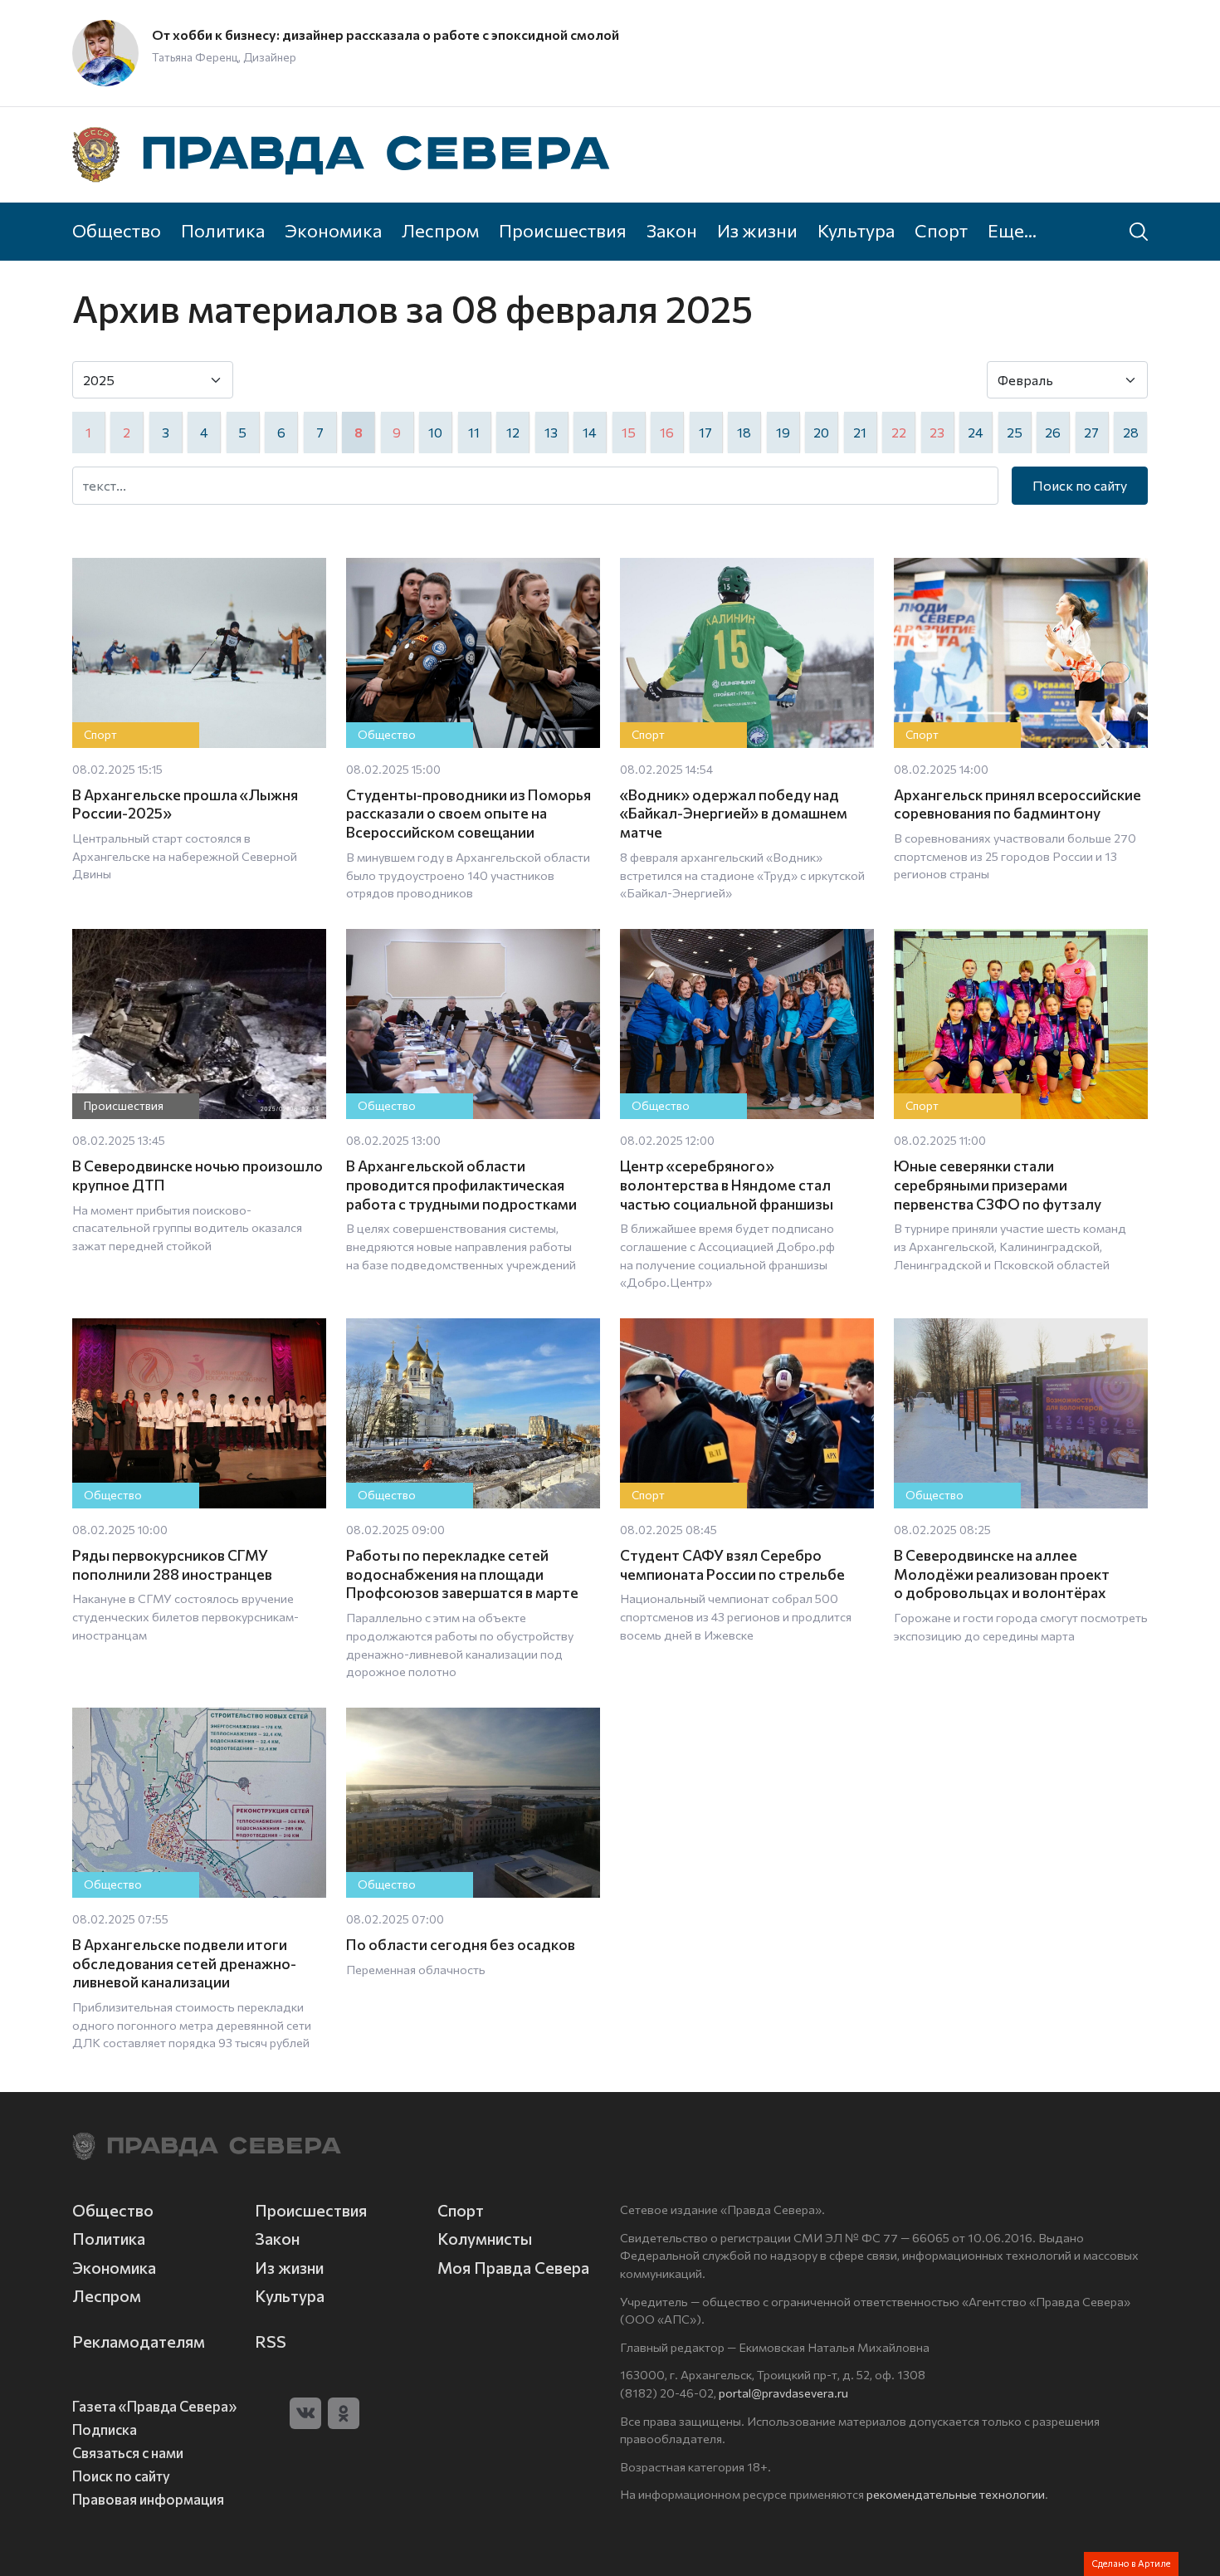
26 (1053, 432)
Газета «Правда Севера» (154, 2406)
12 (513, 432)
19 (783, 432)
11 (474, 432)
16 (667, 432)
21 (860, 432)
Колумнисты (485, 2239)
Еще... (1012, 230)
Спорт (941, 230)
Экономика (333, 230)
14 (590, 432)
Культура (856, 230)
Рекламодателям (139, 2341)
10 (435, 432)
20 (821, 432)
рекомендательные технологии (956, 2494)
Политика (223, 230)
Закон (672, 230)
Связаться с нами (128, 2452)
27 (1091, 432)
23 (937, 432)
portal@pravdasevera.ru (783, 2393)
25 (1015, 432)
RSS (271, 2341)
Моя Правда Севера (513, 2268)
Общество (117, 230)
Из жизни (757, 230)
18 (744, 432)
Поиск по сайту (1080, 485)
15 (629, 432)
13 (551, 432)
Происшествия (563, 230)
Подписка (105, 2429)
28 (1131, 432)
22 (899, 432)
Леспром (440, 230)
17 (705, 432)
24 (976, 432)
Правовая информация (148, 2499)
